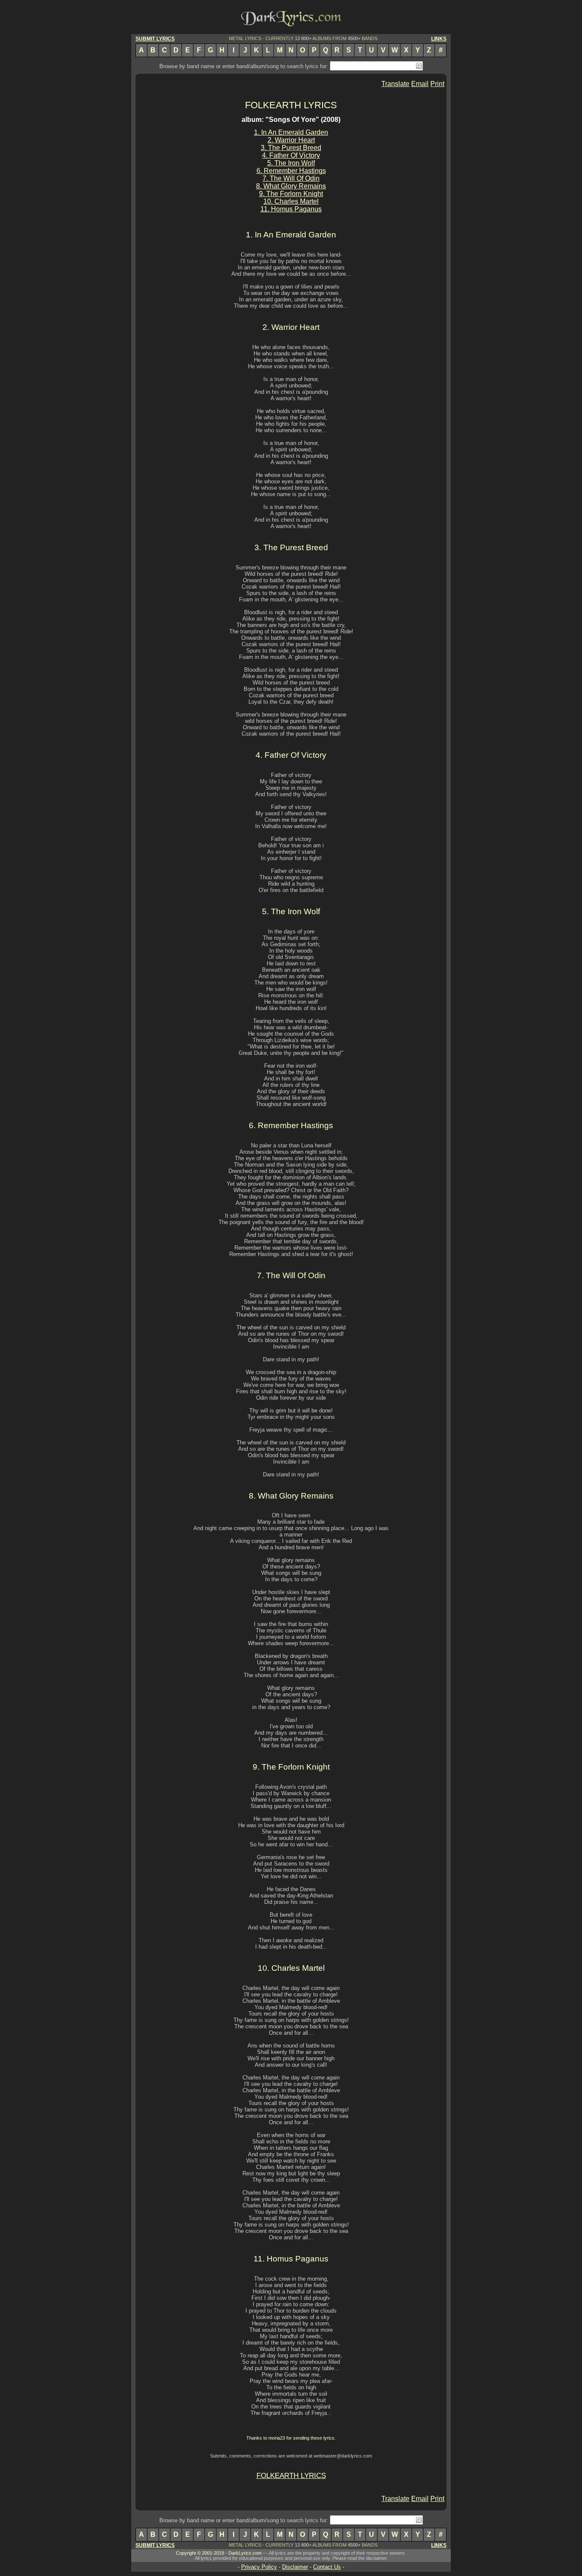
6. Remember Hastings (291, 171)
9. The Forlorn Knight (291, 194)
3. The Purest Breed (291, 148)
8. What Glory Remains (291, 186)
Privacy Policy (259, 2567)
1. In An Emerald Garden (291, 132)
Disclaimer (295, 2567)
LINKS (439, 39)
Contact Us (327, 2567)
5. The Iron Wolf (291, 163)
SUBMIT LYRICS (155, 39)
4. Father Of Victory (291, 155)
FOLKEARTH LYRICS (291, 105)
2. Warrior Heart (291, 140)
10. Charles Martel (291, 201)
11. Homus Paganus (291, 209)
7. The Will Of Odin (291, 178)
